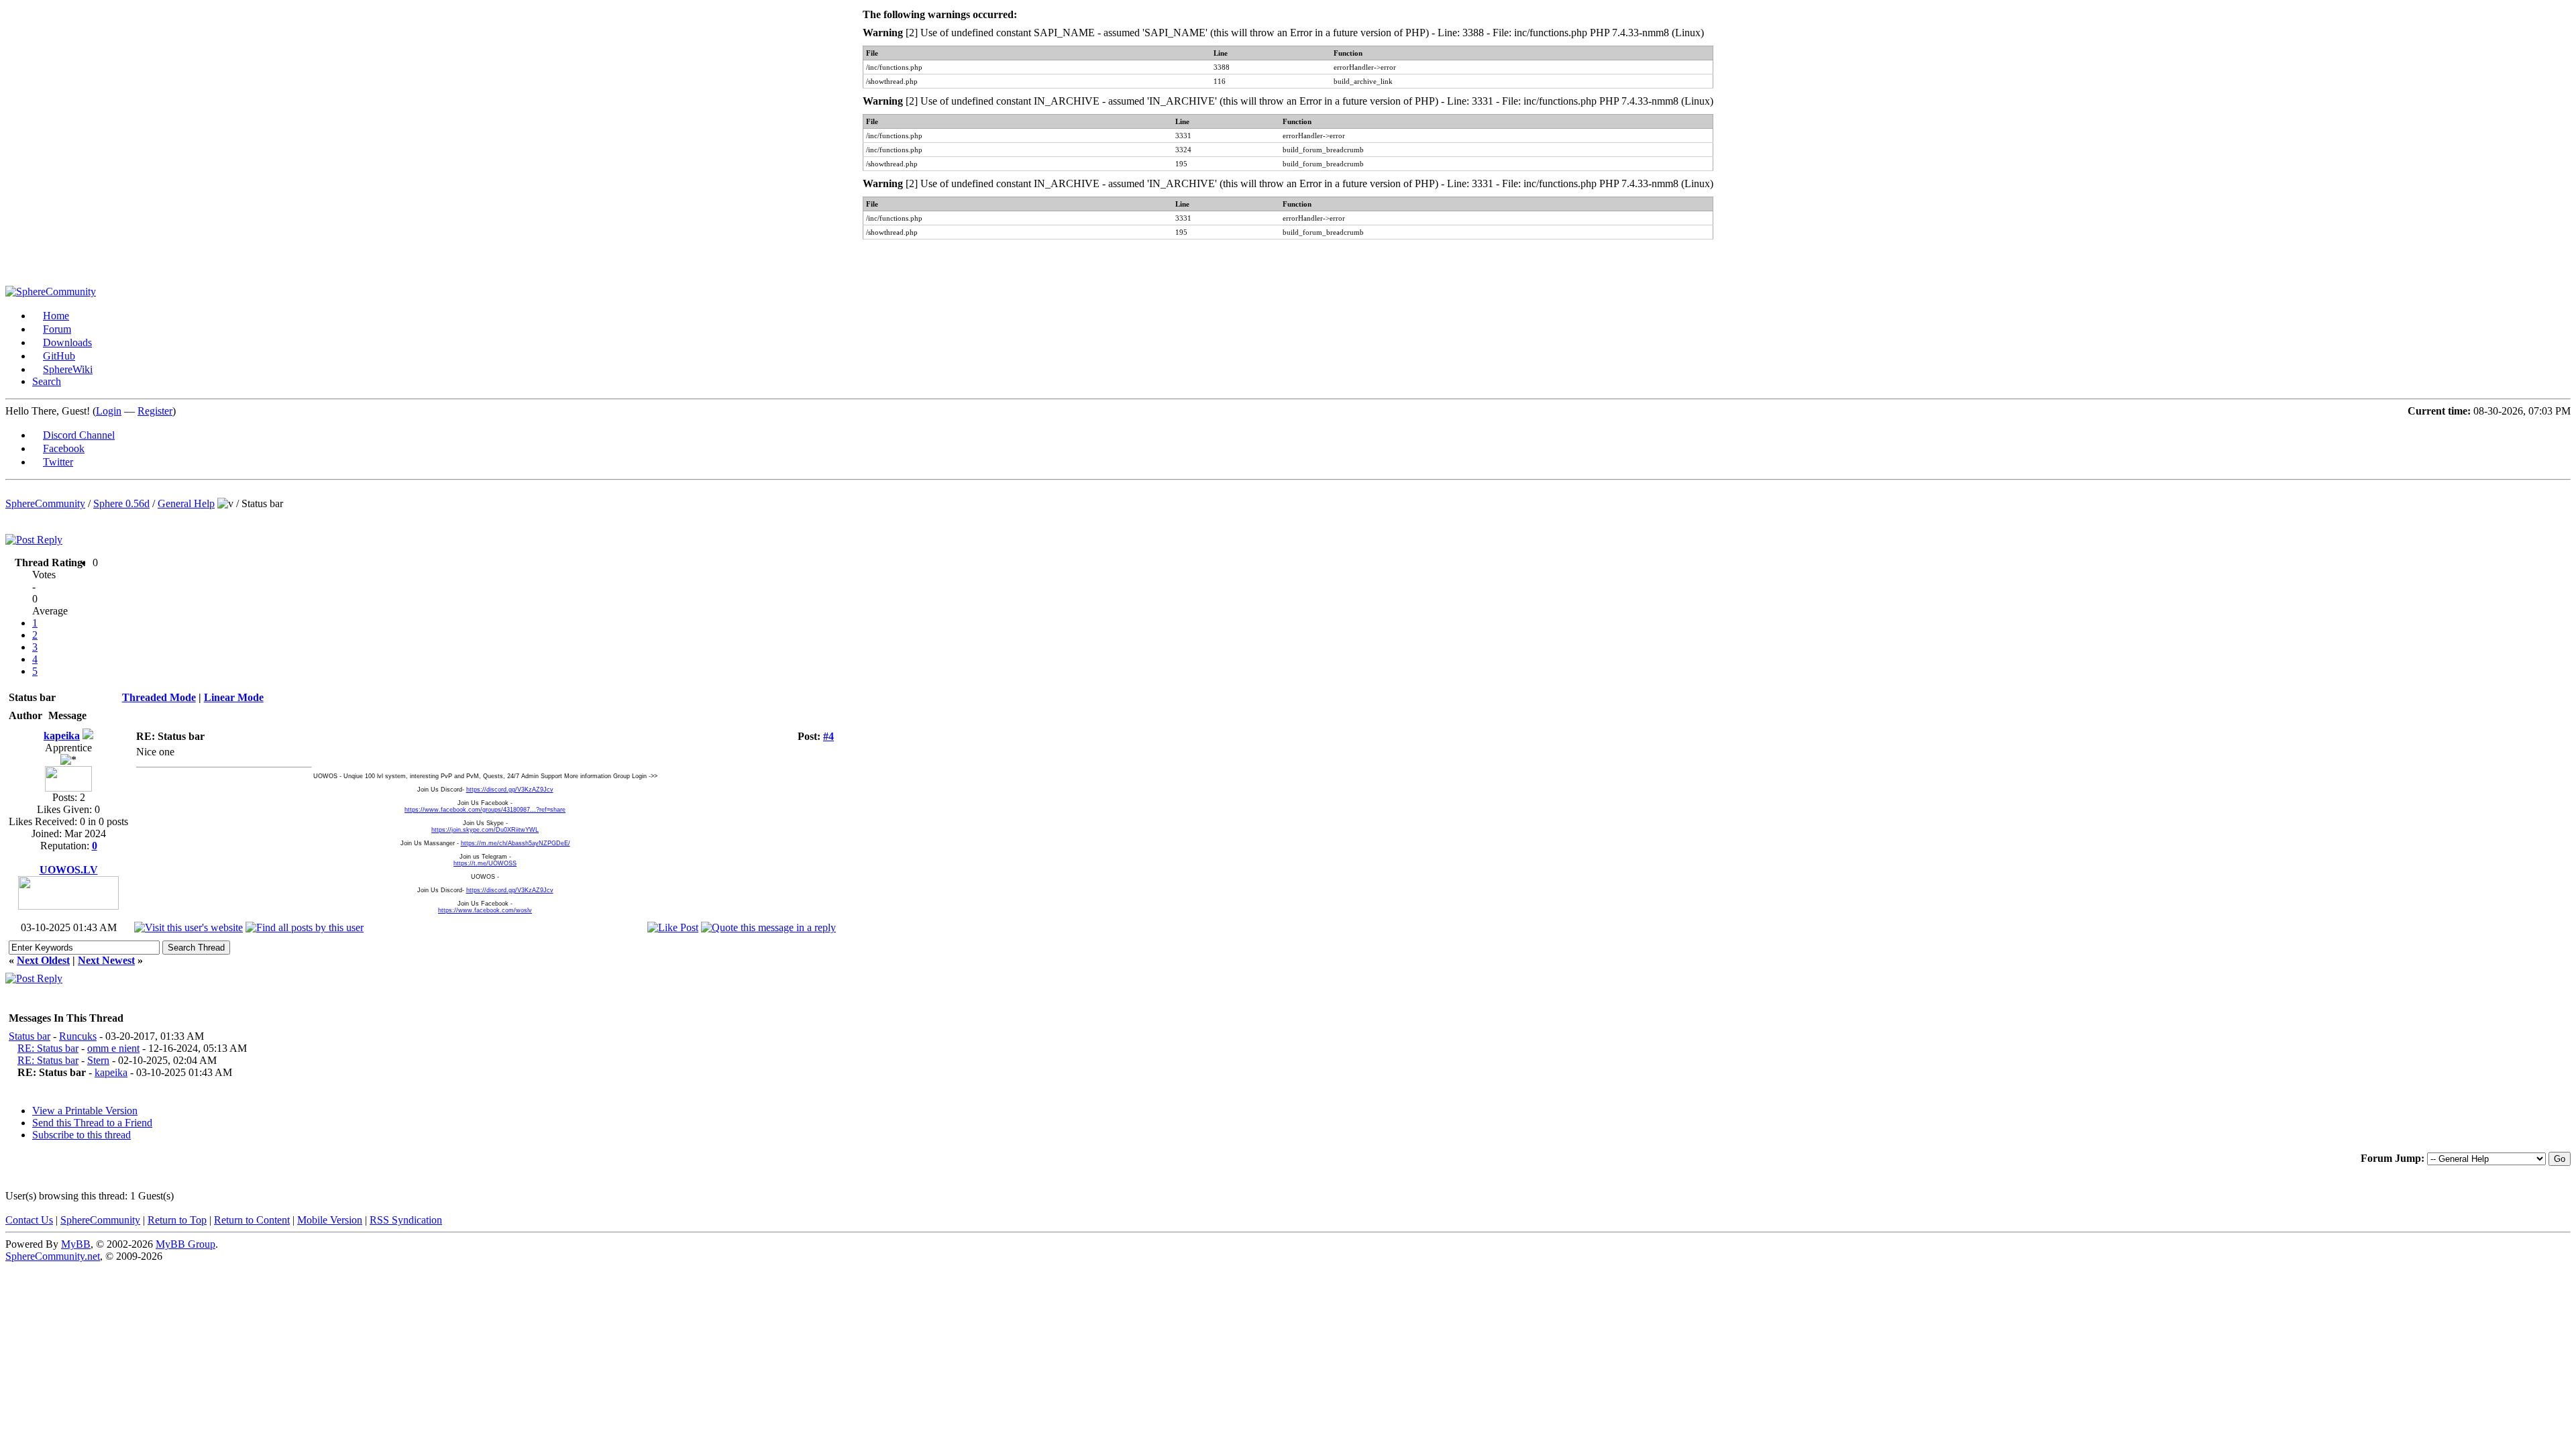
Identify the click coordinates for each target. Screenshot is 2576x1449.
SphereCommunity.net (53, 1256)
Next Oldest (43, 960)
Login (109, 411)
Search (47, 381)
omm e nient (113, 1048)
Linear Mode (234, 697)
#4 (828, 736)
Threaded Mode (159, 697)
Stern (98, 1060)
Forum (57, 329)
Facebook (64, 448)
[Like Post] (673, 927)
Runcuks (78, 1036)
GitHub (59, 356)
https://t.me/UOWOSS (485, 863)
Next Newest (106, 960)
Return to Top (177, 1220)
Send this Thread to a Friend (92, 1123)
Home (56, 316)
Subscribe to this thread (82, 1135)
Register (155, 411)
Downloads (67, 342)
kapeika (62, 736)
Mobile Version (330, 1220)
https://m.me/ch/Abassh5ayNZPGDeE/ (516, 843)
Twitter (58, 462)
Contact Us (29, 1220)
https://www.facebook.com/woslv (485, 910)
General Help (186, 503)
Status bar (30, 1036)
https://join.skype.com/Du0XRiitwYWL (485, 830)
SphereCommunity (45, 503)
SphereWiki (68, 369)
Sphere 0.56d (121, 503)
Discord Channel (79, 435)
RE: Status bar (48, 1048)
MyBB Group (185, 1244)
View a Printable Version (85, 1111)
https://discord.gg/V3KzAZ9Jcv (510, 790)
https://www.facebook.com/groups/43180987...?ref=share (485, 810)
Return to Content (252, 1220)
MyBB (76, 1244)
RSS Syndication (406, 1220)
